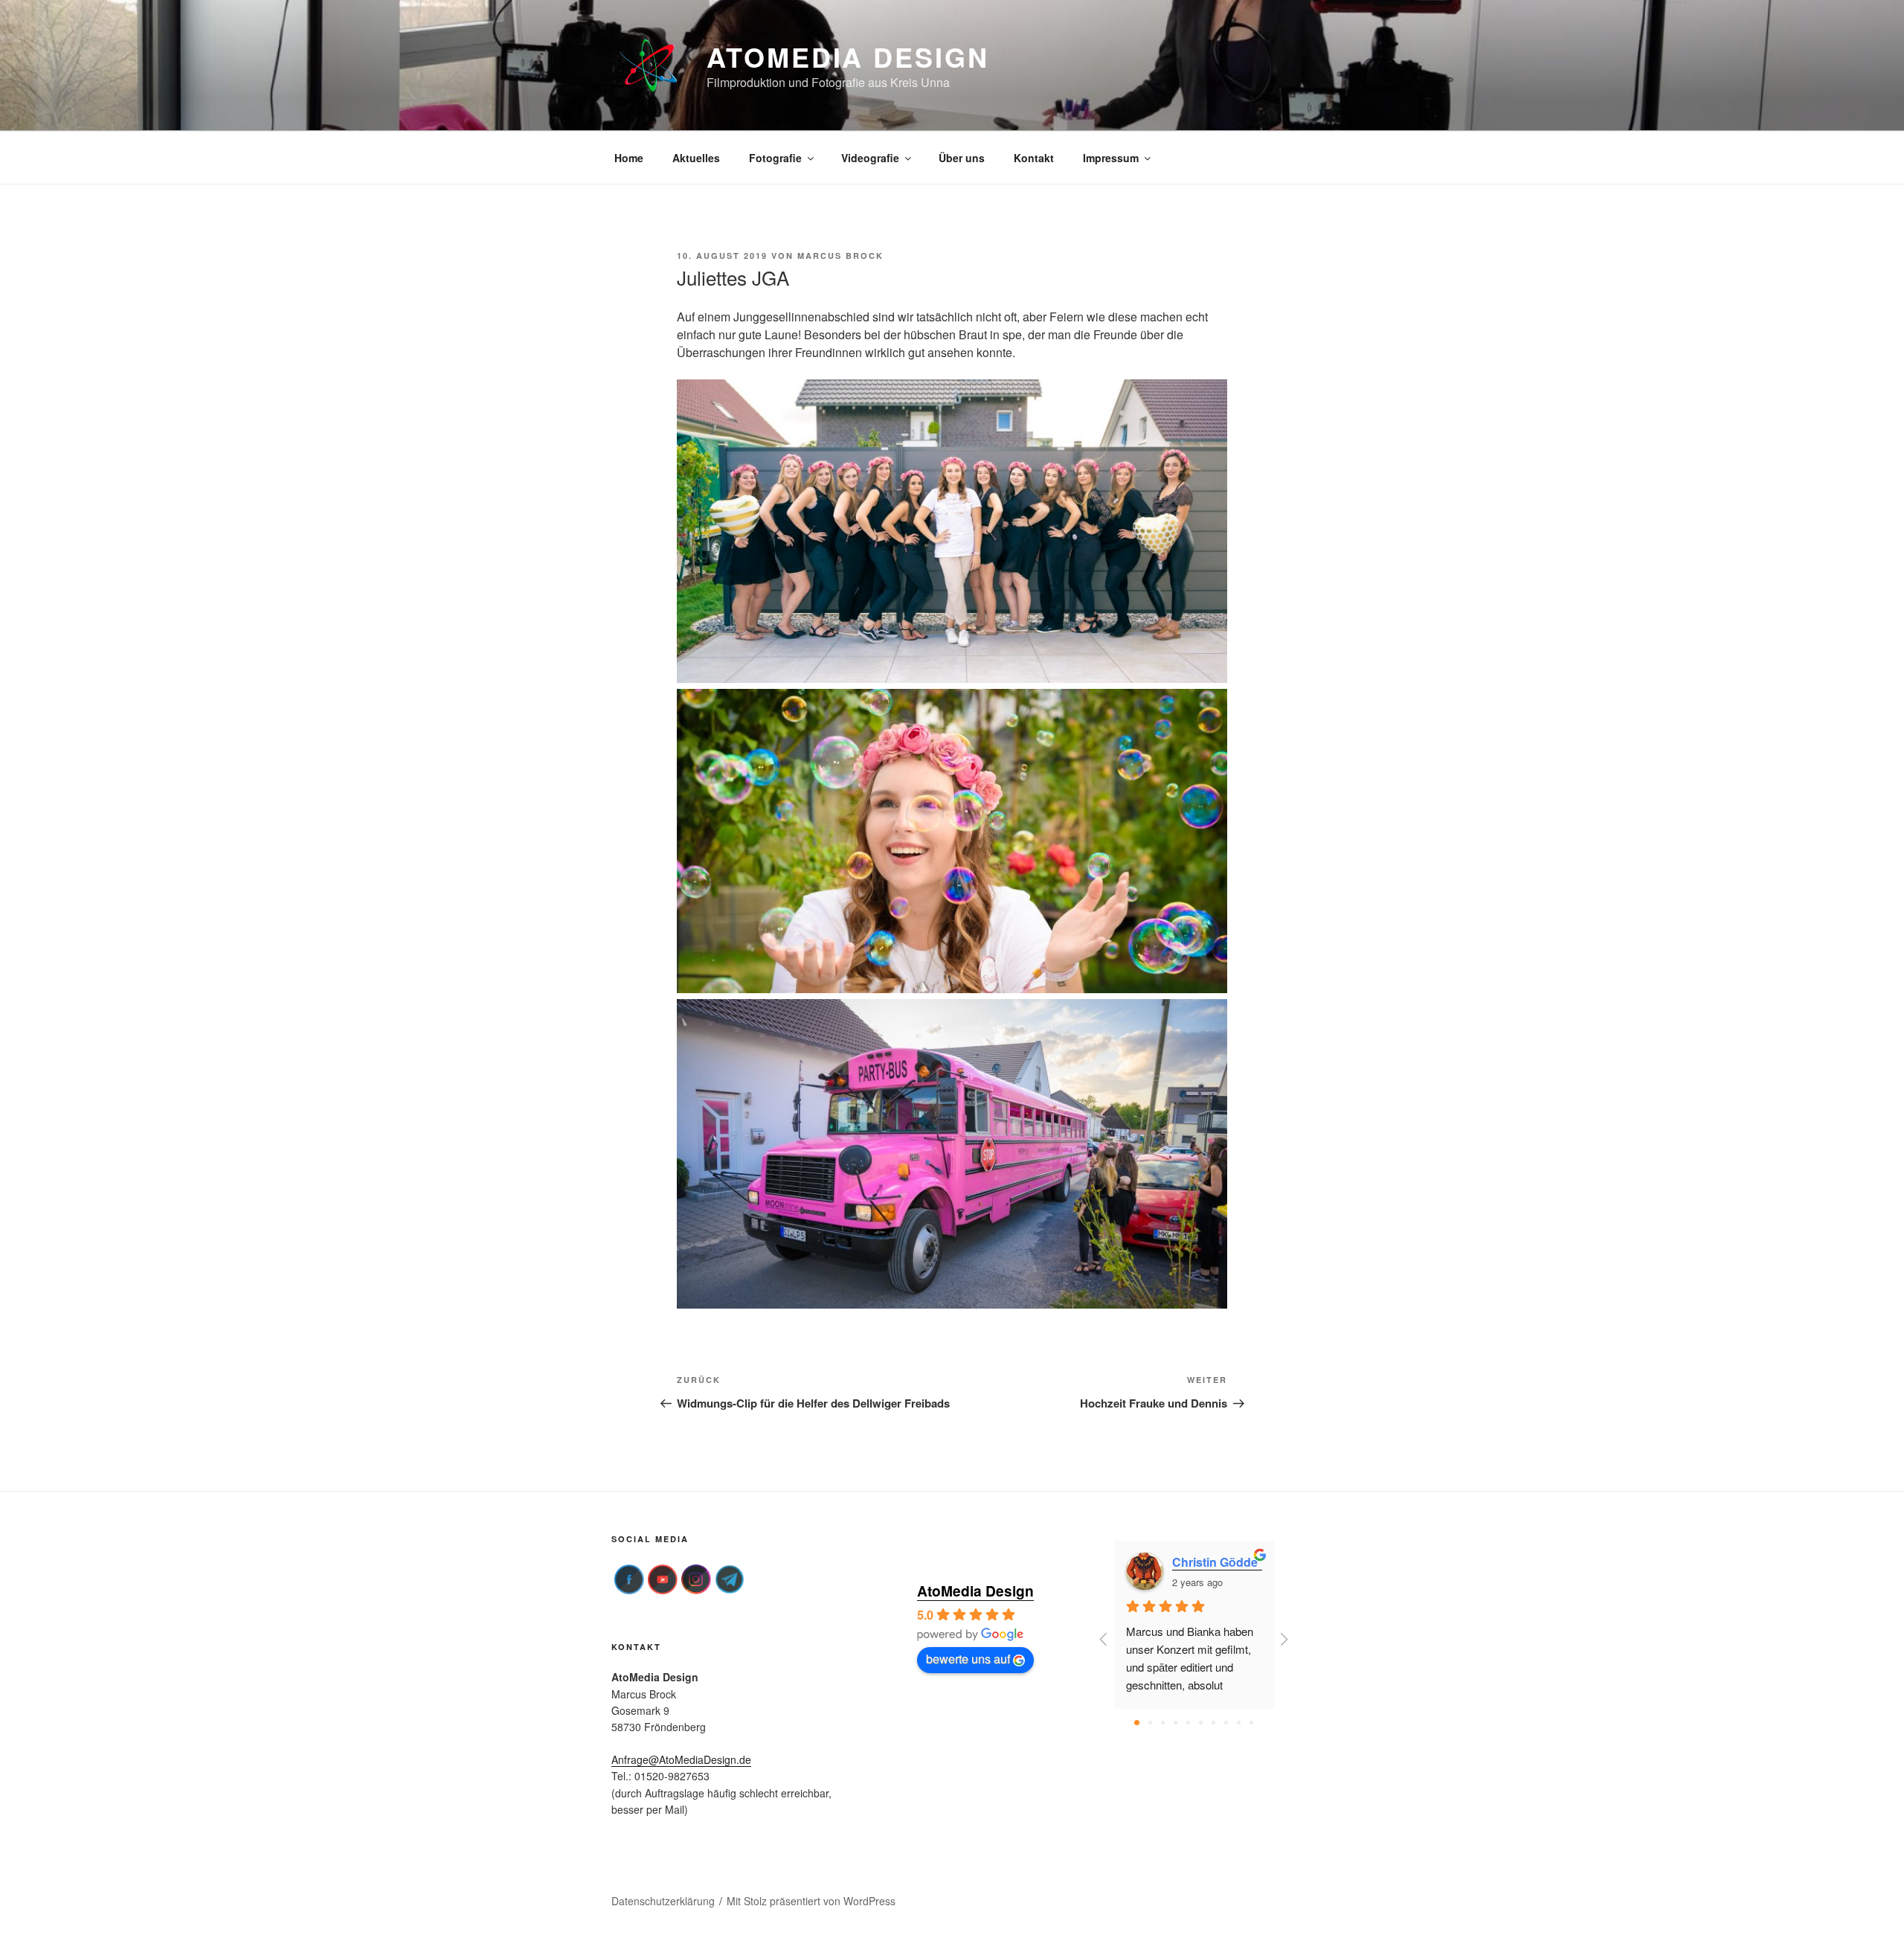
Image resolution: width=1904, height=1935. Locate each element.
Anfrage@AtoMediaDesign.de (681, 1759)
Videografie (870, 158)
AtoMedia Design (848, 57)
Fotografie (775, 158)
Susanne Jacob (1214, 1562)
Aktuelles (696, 158)
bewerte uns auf (968, 1659)
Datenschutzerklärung (663, 1901)
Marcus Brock (840, 256)
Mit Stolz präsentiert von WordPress (811, 1901)
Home (629, 158)
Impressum (1111, 158)
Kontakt (1034, 158)
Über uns (962, 158)
